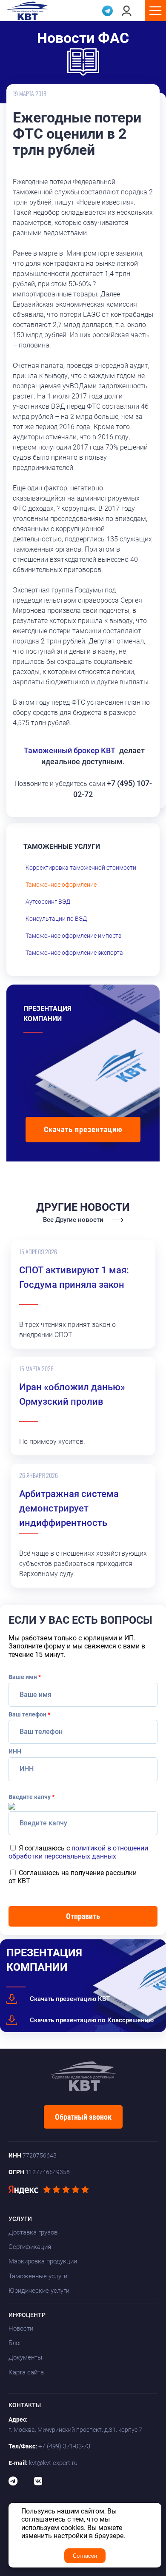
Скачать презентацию (83, 1129)
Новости (21, 2328)
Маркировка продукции (43, 2261)
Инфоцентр (27, 2315)
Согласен (85, 2556)
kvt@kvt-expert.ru (53, 2463)
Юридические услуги (39, 2291)
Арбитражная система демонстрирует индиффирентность (69, 1508)
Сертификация (30, 2247)
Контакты (25, 2405)
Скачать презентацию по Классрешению (92, 2020)
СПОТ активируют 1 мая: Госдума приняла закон (74, 1277)
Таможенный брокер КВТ (70, 750)
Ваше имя (25, 1677)
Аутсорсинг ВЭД (48, 902)
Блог (15, 2343)
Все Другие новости (73, 1220)
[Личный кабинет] (127, 11)
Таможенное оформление (61, 885)
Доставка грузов (33, 2232)
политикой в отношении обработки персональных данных (78, 1852)
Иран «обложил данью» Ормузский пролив (72, 1394)
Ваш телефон (29, 1714)
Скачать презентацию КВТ (70, 1999)
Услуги (20, 2219)
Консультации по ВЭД (56, 919)
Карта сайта (26, 2372)
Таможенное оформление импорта (74, 936)
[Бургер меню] (155, 11)
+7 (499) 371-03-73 (64, 2446)
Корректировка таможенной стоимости (81, 868)
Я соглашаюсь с (78, 1852)
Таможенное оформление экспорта (74, 953)
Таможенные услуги (38, 2276)
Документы (25, 2357)
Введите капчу (31, 1797)
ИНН (15, 1751)
